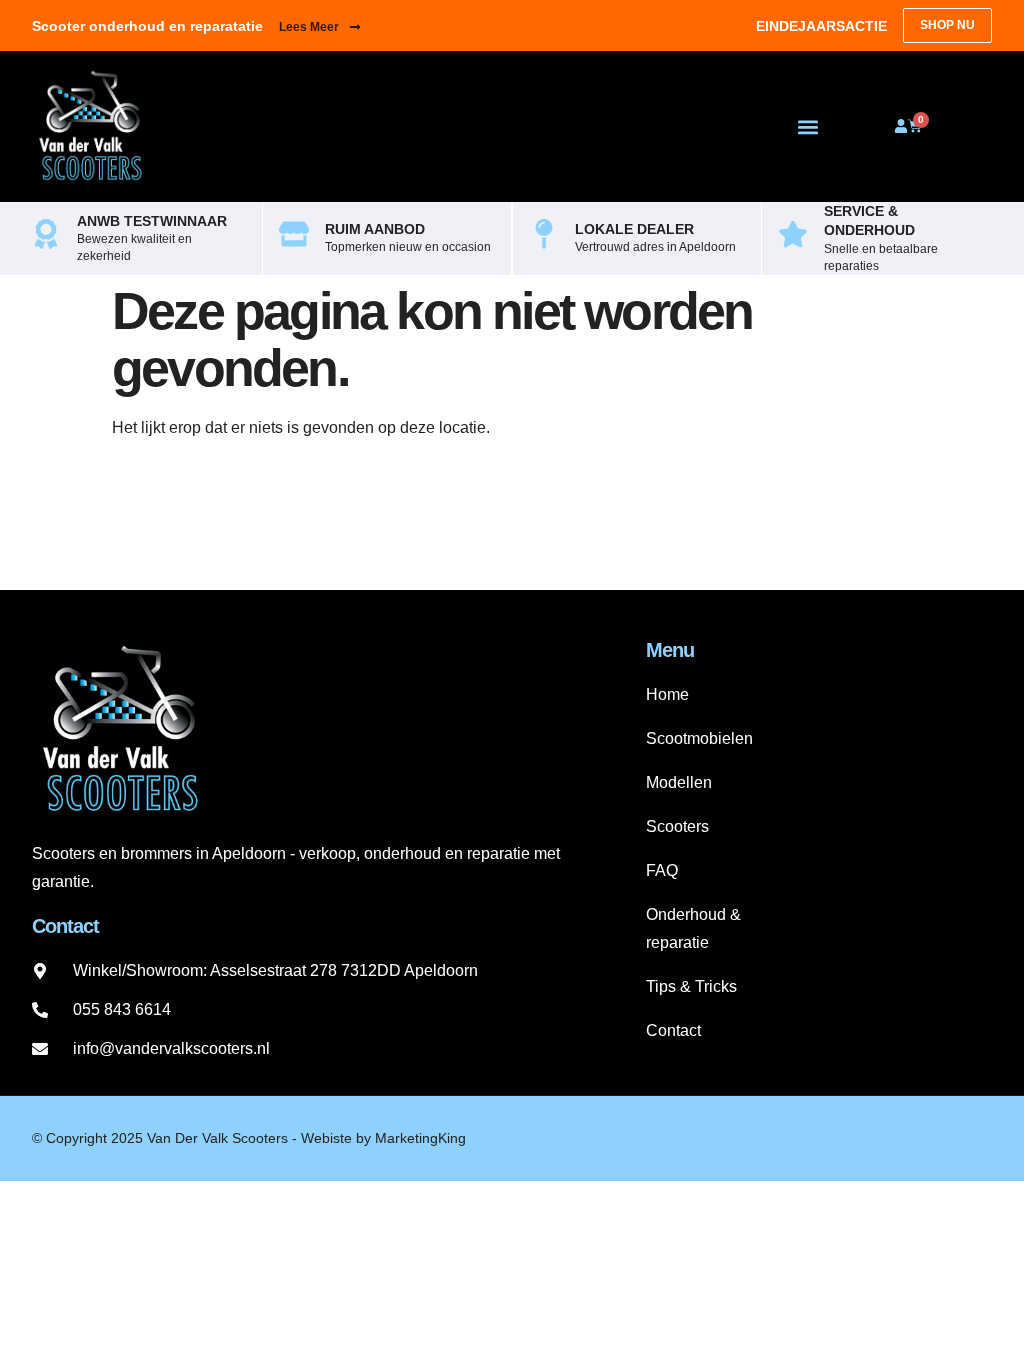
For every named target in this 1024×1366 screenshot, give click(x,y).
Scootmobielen (699, 738)
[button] (807, 126)
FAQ (662, 870)
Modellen (679, 782)
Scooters (677, 826)
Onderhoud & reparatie (693, 928)
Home (667, 694)
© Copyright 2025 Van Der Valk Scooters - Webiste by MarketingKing (249, 1138)
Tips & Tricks (691, 986)
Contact (673, 1030)
